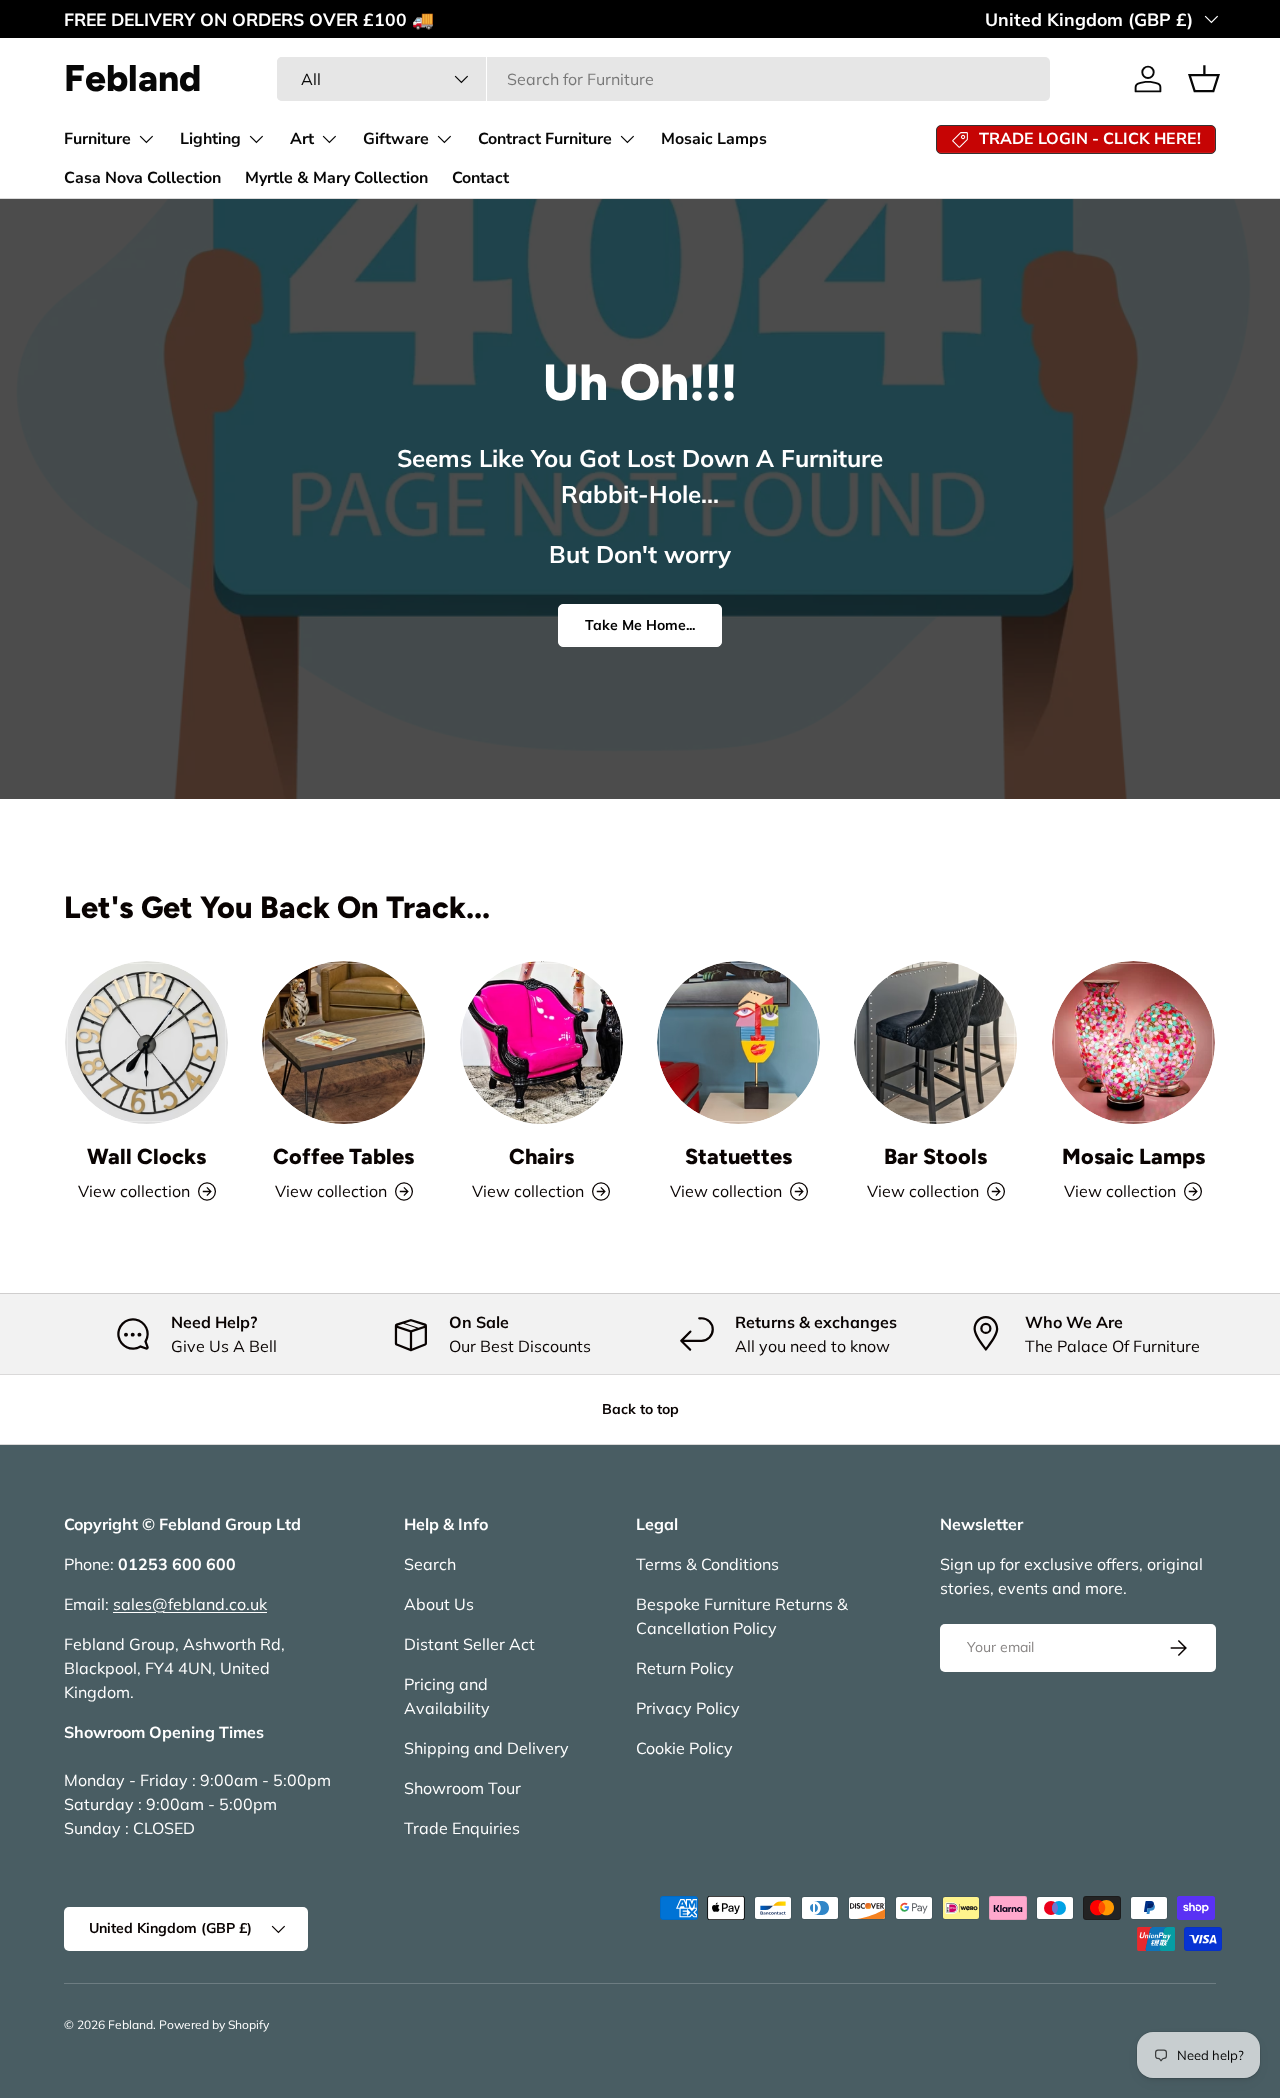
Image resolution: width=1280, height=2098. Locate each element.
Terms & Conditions (707, 1564)
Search (430, 1564)
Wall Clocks (146, 1156)
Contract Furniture (545, 139)
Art (302, 139)
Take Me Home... (640, 625)
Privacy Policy (688, 1708)
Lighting (210, 139)
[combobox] (663, 79)
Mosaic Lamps (714, 139)
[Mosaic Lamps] (1133, 1042)
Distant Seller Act (469, 1644)
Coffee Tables (343, 1156)
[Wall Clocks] (146, 1042)
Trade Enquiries (462, 1828)
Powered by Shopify (214, 2024)
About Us (439, 1604)
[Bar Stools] (935, 1042)
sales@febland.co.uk (190, 1604)
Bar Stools (935, 1156)
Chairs (541, 1156)
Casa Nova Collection (142, 178)
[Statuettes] (738, 1042)
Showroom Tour (462, 1788)
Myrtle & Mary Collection (336, 178)
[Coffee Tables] (343, 1042)
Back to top (640, 1409)
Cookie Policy (684, 1748)
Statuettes (738, 1156)
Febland (130, 2024)
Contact (480, 178)
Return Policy (685, 1668)
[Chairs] (541, 1042)
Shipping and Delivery (486, 1748)
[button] (1204, 79)
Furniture (97, 139)
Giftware (396, 139)
